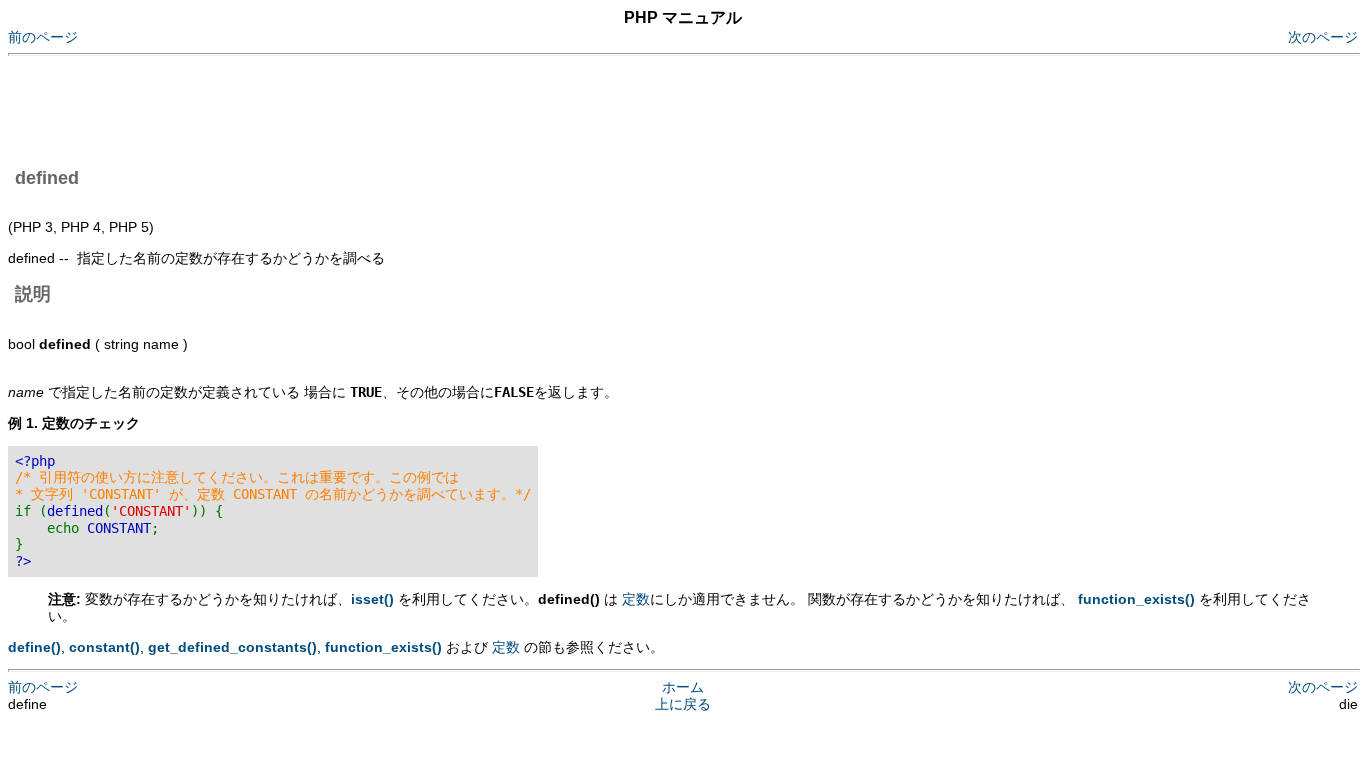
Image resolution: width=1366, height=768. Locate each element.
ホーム (683, 687)
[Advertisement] (372, 108)
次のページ (1323, 37)
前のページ (43, 37)
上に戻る (683, 704)
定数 (636, 599)
